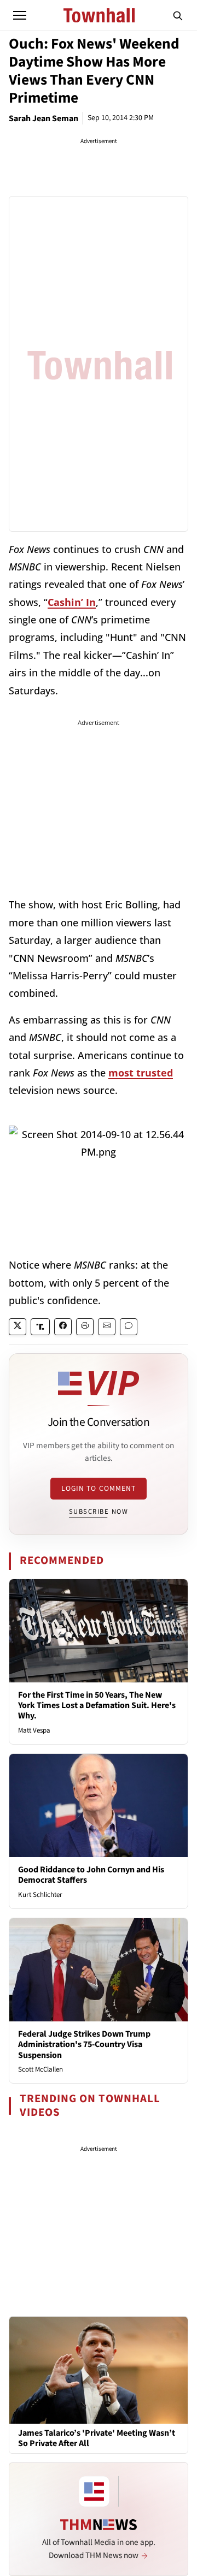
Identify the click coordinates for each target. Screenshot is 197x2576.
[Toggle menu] (20, 15)
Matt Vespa (34, 1730)
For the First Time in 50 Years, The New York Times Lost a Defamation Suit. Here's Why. (97, 1705)
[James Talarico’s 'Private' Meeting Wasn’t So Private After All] (99, 2370)
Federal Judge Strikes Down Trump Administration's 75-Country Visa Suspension (84, 2044)
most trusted (141, 1073)
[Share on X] (18, 1327)
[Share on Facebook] (63, 1327)
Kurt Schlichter (40, 1895)
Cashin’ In (72, 602)
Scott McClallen (40, 2069)
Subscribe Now (99, 1512)
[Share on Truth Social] (40, 1327)
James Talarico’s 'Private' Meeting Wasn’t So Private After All (97, 2438)
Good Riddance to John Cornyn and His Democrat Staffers (91, 1875)
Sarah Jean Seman (44, 118)
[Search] (178, 15)
